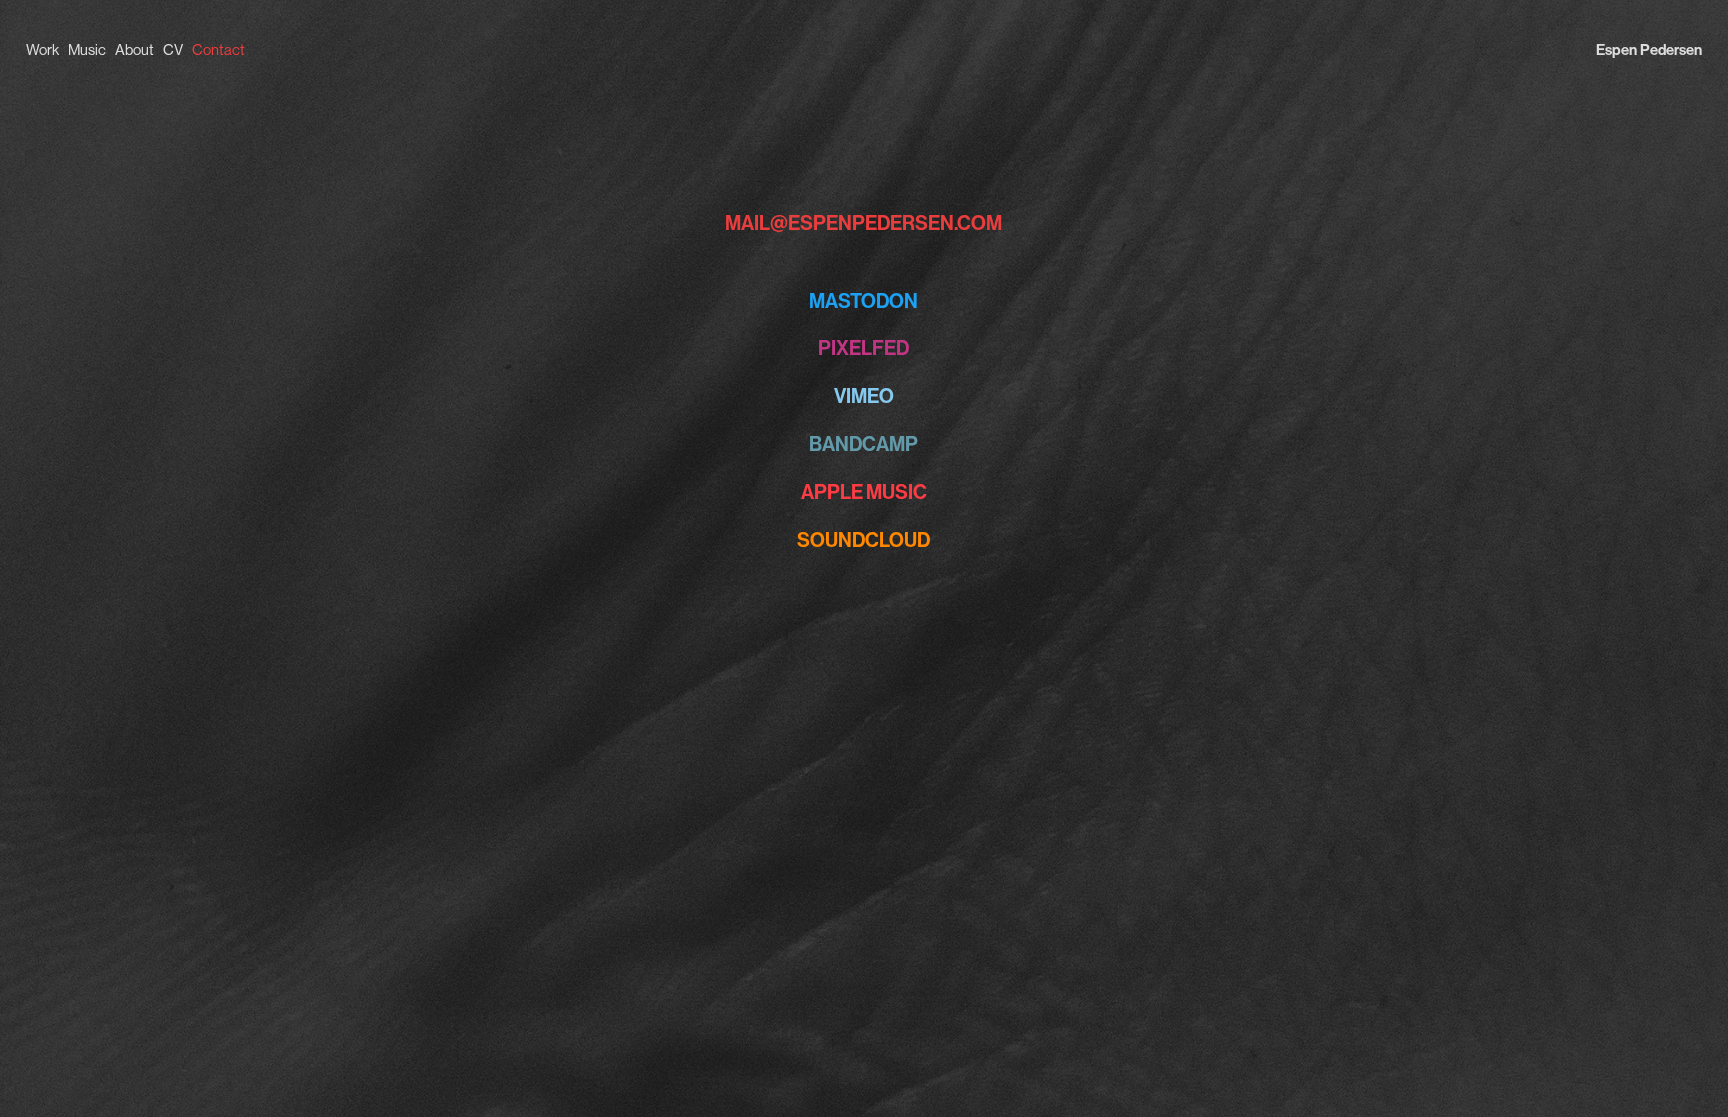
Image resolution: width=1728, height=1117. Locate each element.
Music (87, 49)
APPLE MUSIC (864, 492)
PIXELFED (863, 348)
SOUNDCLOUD (863, 540)
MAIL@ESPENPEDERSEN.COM (863, 223)
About (134, 49)
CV (173, 49)
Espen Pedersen (1649, 50)
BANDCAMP (863, 444)
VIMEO (864, 396)
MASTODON (863, 301)
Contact (218, 49)
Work (42, 49)
